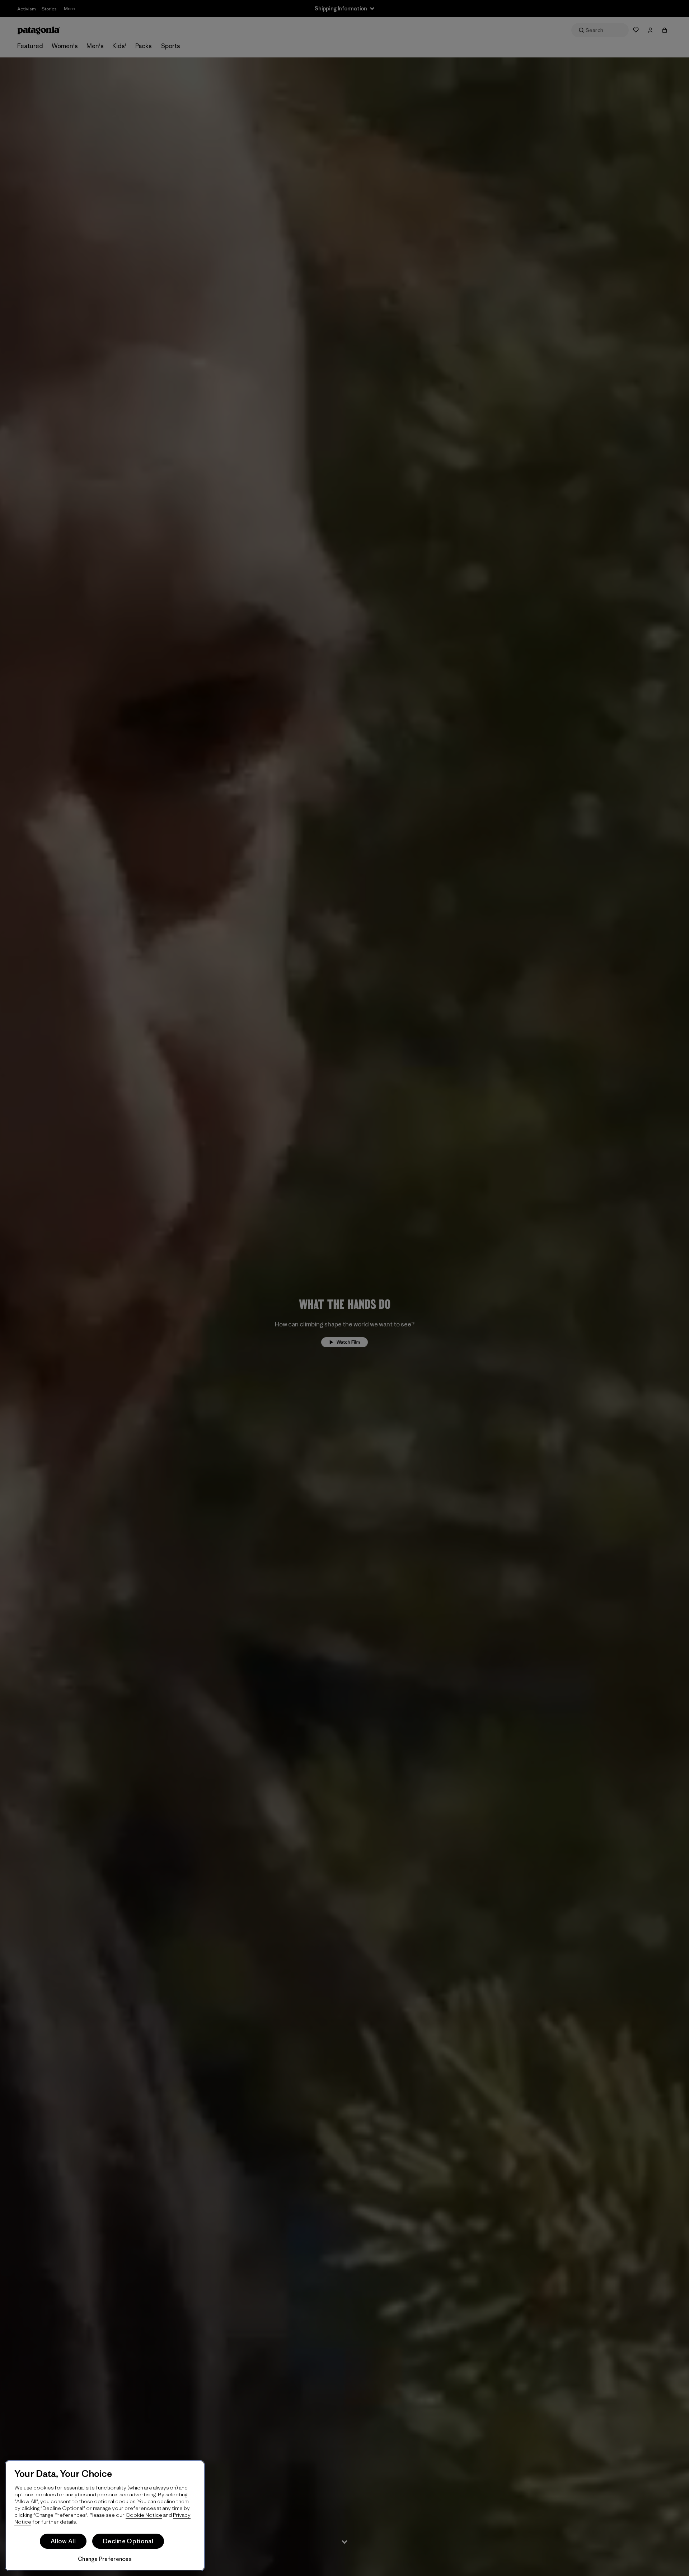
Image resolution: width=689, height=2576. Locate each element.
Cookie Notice (144, 2515)
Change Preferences (105, 2559)
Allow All (63, 2541)
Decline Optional (128, 2541)
